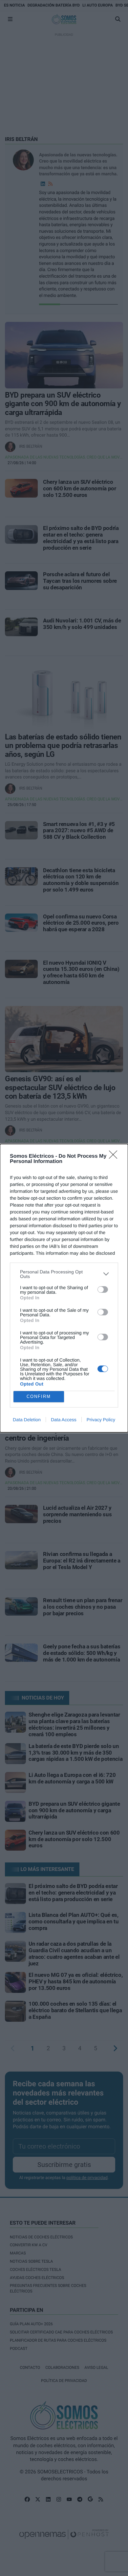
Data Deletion (27, 1420)
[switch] (103, 1289)
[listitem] (64, 1274)
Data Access (64, 1420)
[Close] (115, 1157)
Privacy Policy (101, 1420)
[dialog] (64, 1288)
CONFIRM (39, 1396)
